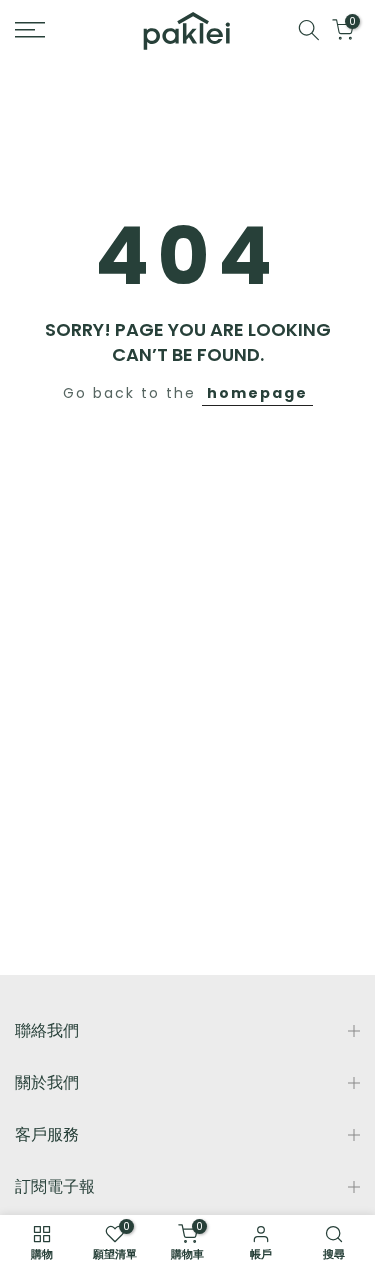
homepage (257, 393)
